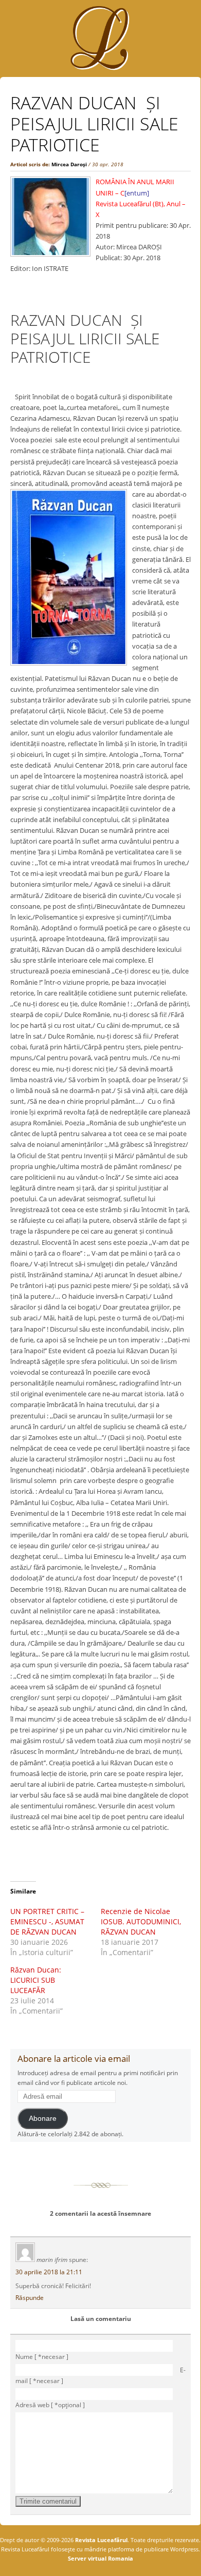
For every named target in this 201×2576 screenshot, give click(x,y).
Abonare (43, 2119)
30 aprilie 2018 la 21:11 (49, 2272)
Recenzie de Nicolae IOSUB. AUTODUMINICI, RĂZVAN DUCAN (141, 1921)
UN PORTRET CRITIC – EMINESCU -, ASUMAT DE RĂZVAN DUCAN (47, 1921)
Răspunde (30, 2298)
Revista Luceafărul (100, 2540)
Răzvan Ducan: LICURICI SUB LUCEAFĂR (36, 1980)
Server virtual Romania (100, 2558)
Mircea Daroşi (69, 164)
